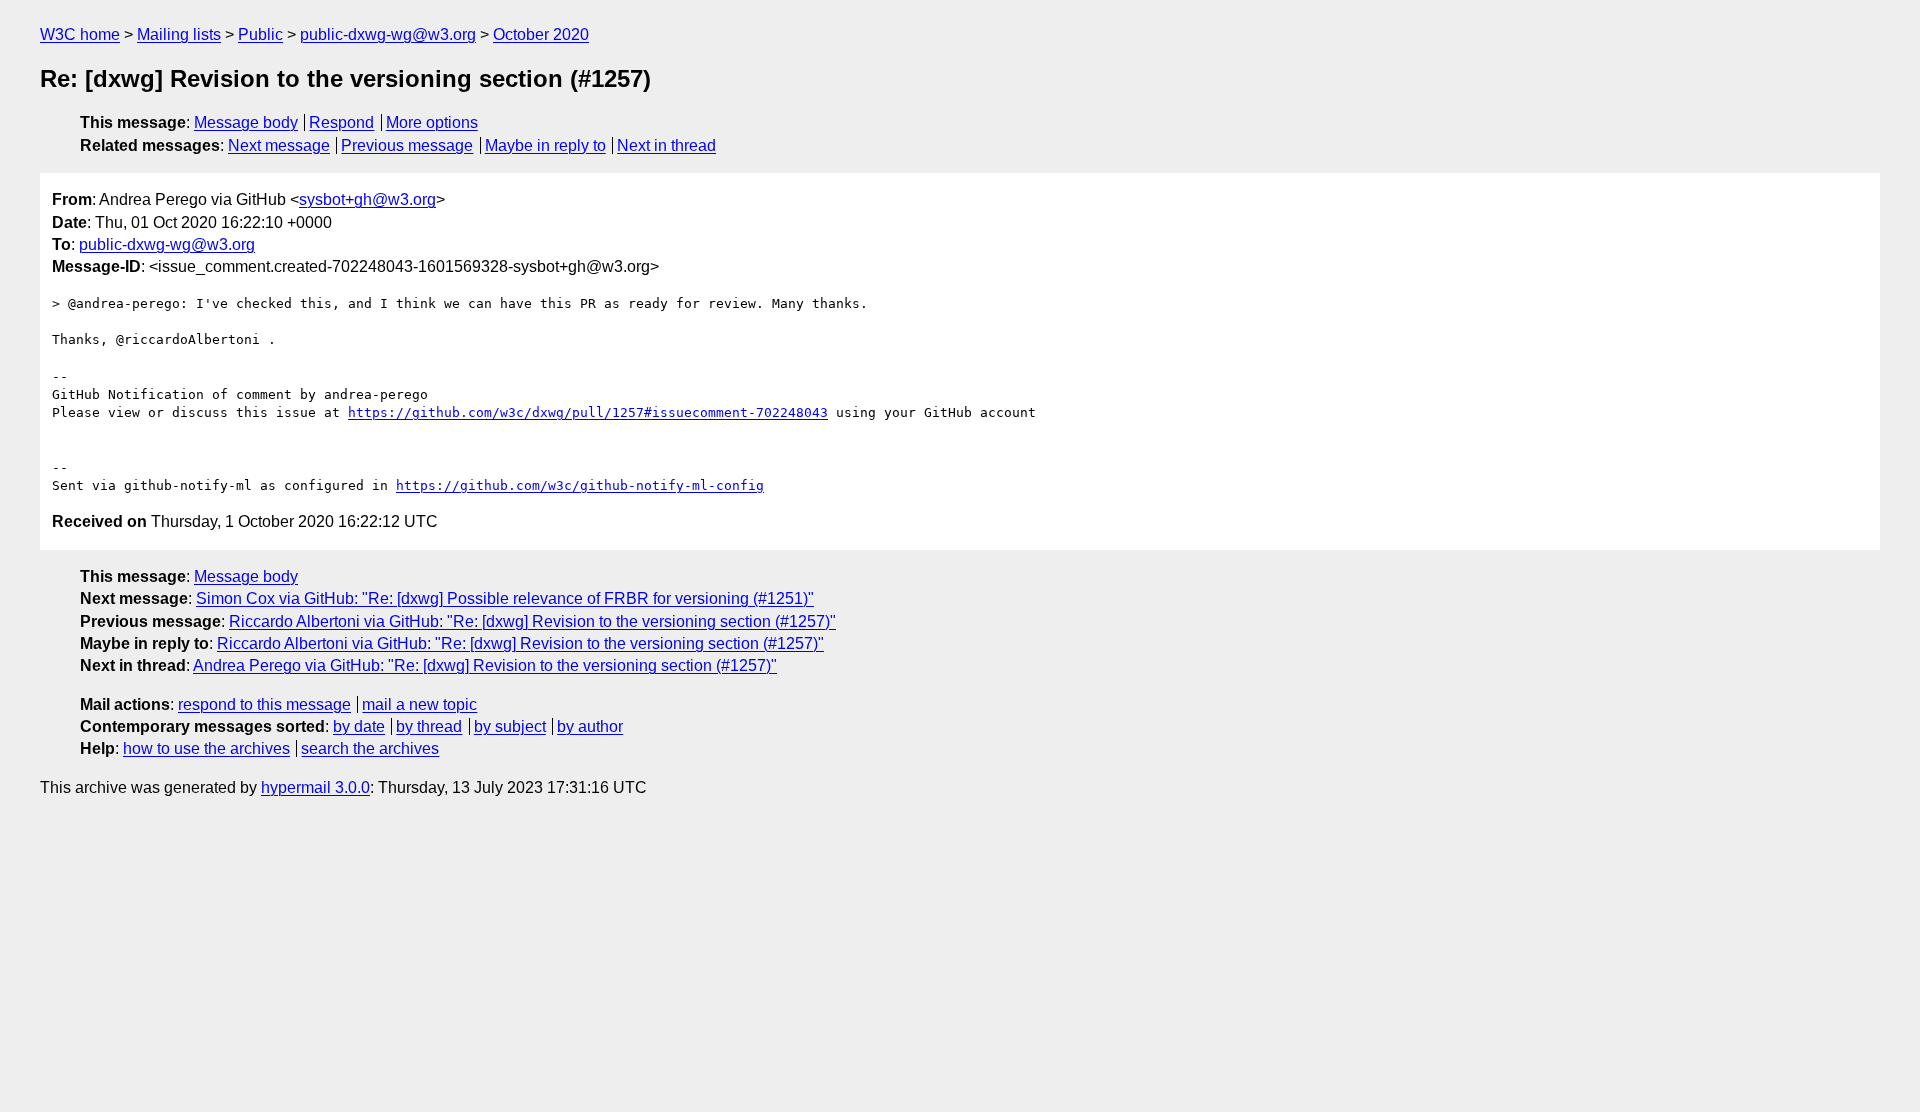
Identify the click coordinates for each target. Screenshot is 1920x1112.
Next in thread (666, 145)
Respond (341, 122)
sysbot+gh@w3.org (367, 199)
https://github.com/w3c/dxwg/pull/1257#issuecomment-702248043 (588, 412)
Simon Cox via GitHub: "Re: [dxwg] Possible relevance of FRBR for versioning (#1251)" (505, 598)
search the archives (370, 748)
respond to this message (264, 704)
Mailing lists (179, 34)
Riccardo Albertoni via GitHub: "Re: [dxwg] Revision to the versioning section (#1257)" (532, 621)
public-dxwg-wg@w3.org (388, 34)
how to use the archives (206, 748)
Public (260, 34)
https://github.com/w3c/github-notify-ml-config (580, 485)
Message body (246, 122)
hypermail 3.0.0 (315, 787)
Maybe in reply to (545, 145)
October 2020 (541, 34)
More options (432, 122)
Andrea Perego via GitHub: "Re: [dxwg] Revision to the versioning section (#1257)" (485, 665)
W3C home (80, 34)
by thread (429, 726)
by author (590, 726)
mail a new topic (419, 704)
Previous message (407, 145)
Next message (279, 145)
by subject (510, 726)
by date (359, 726)
